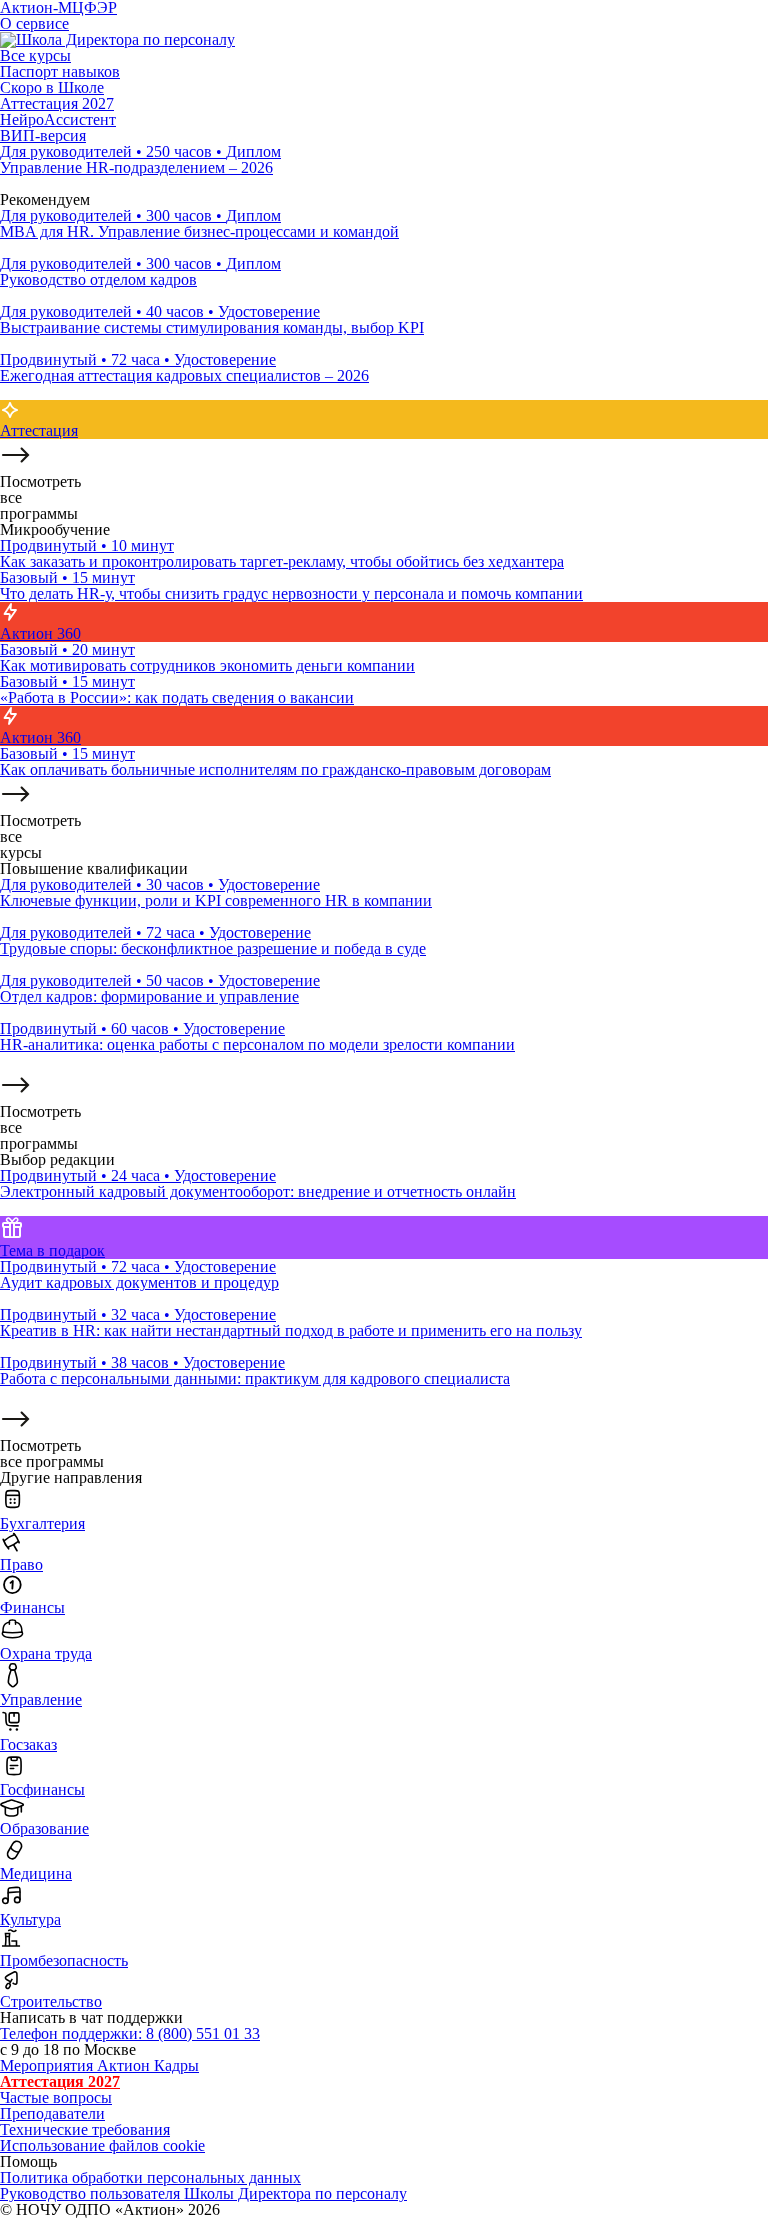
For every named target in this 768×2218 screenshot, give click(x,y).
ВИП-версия (43, 135)
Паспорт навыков (60, 71)
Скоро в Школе (52, 87)
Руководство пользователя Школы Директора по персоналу (203, 2193)
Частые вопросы (56, 2097)
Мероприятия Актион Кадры (99, 2065)
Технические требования (85, 2129)
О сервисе (34, 23)
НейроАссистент (58, 119)
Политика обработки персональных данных (150, 2177)
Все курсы (35, 55)
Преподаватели (52, 2113)
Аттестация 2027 (57, 103)
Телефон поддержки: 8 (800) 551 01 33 (130, 2033)
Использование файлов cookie (102, 2145)
